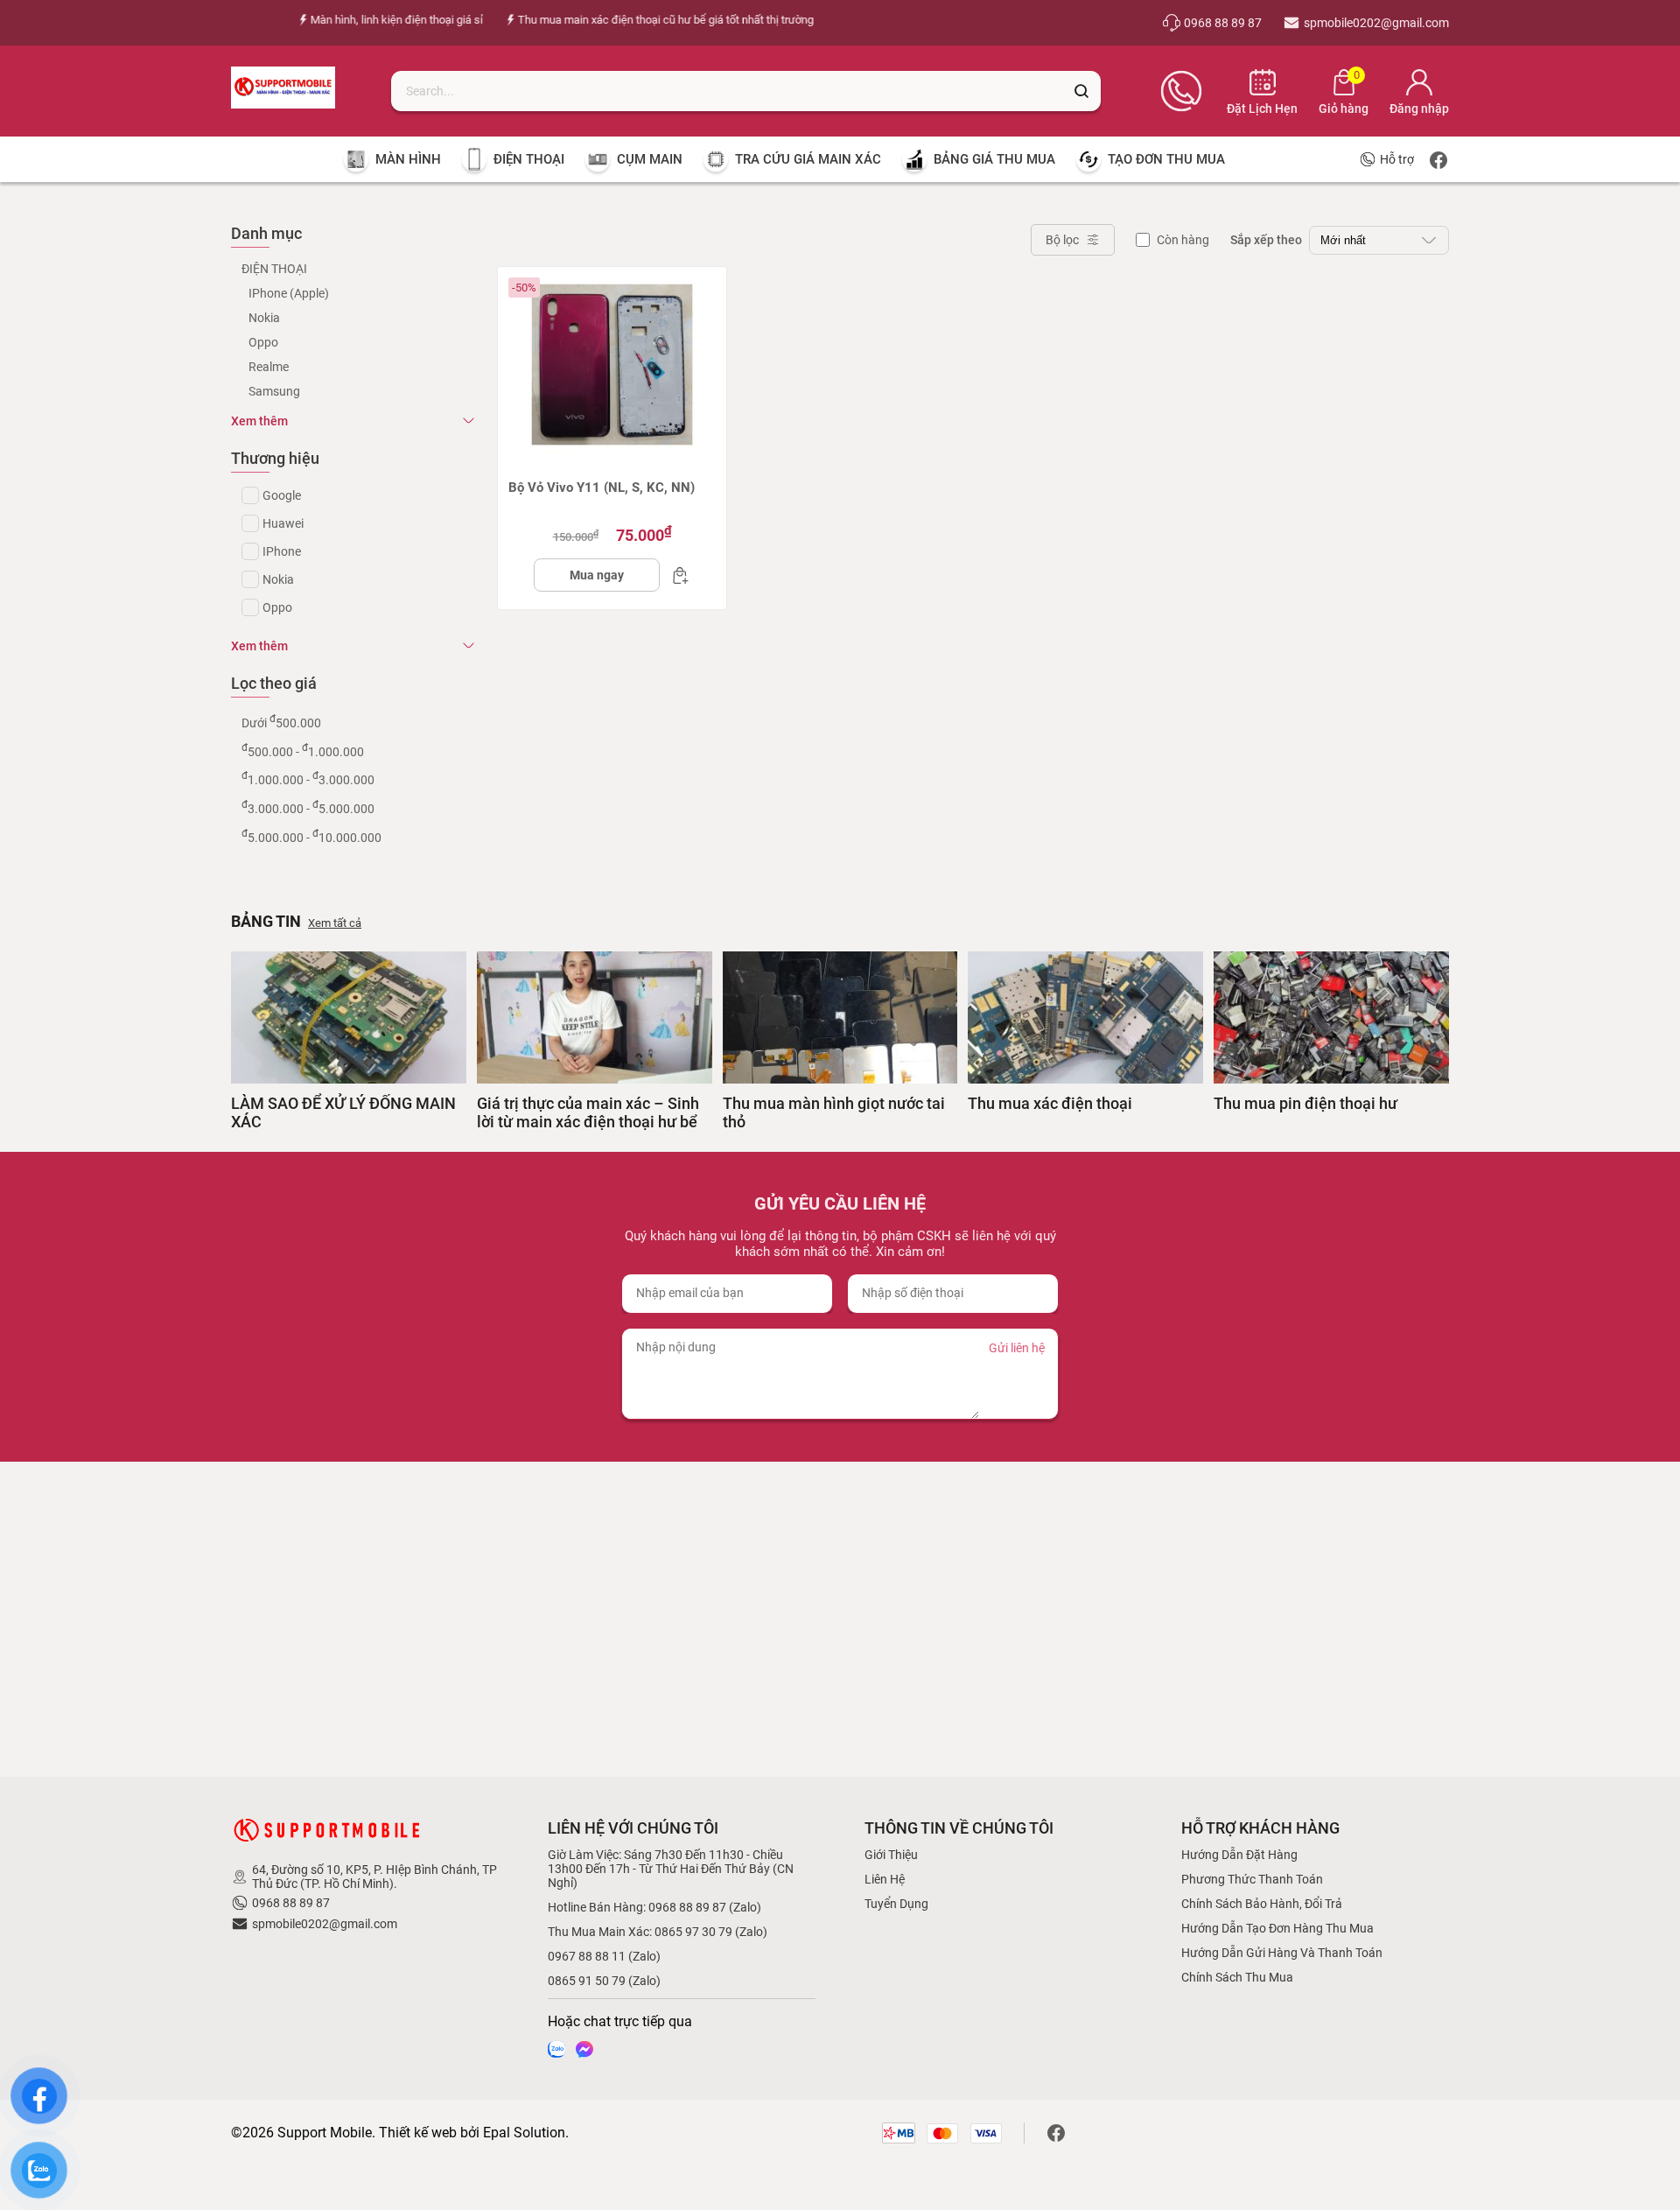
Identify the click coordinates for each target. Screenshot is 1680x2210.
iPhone (282, 551)
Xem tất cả (335, 923)
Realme (269, 367)
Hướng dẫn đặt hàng (1239, 1855)
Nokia (264, 318)
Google (282, 495)
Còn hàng (1183, 240)
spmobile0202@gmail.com (325, 1924)
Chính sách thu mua (1237, 1977)
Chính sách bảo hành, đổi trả (1262, 1904)
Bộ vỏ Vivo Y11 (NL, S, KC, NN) (602, 488)
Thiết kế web (418, 2133)
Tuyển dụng (896, 1904)
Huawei (283, 523)
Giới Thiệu (891, 1855)
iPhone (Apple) (289, 293)
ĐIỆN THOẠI (274, 269)
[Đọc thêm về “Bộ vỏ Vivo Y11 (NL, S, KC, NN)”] (675, 575)
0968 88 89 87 (291, 1903)
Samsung (274, 391)
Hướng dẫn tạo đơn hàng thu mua (1277, 1928)
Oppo (263, 342)
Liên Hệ (885, 1879)
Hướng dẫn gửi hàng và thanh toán (1282, 1953)
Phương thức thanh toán (1252, 1879)
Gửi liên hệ (1017, 1348)
